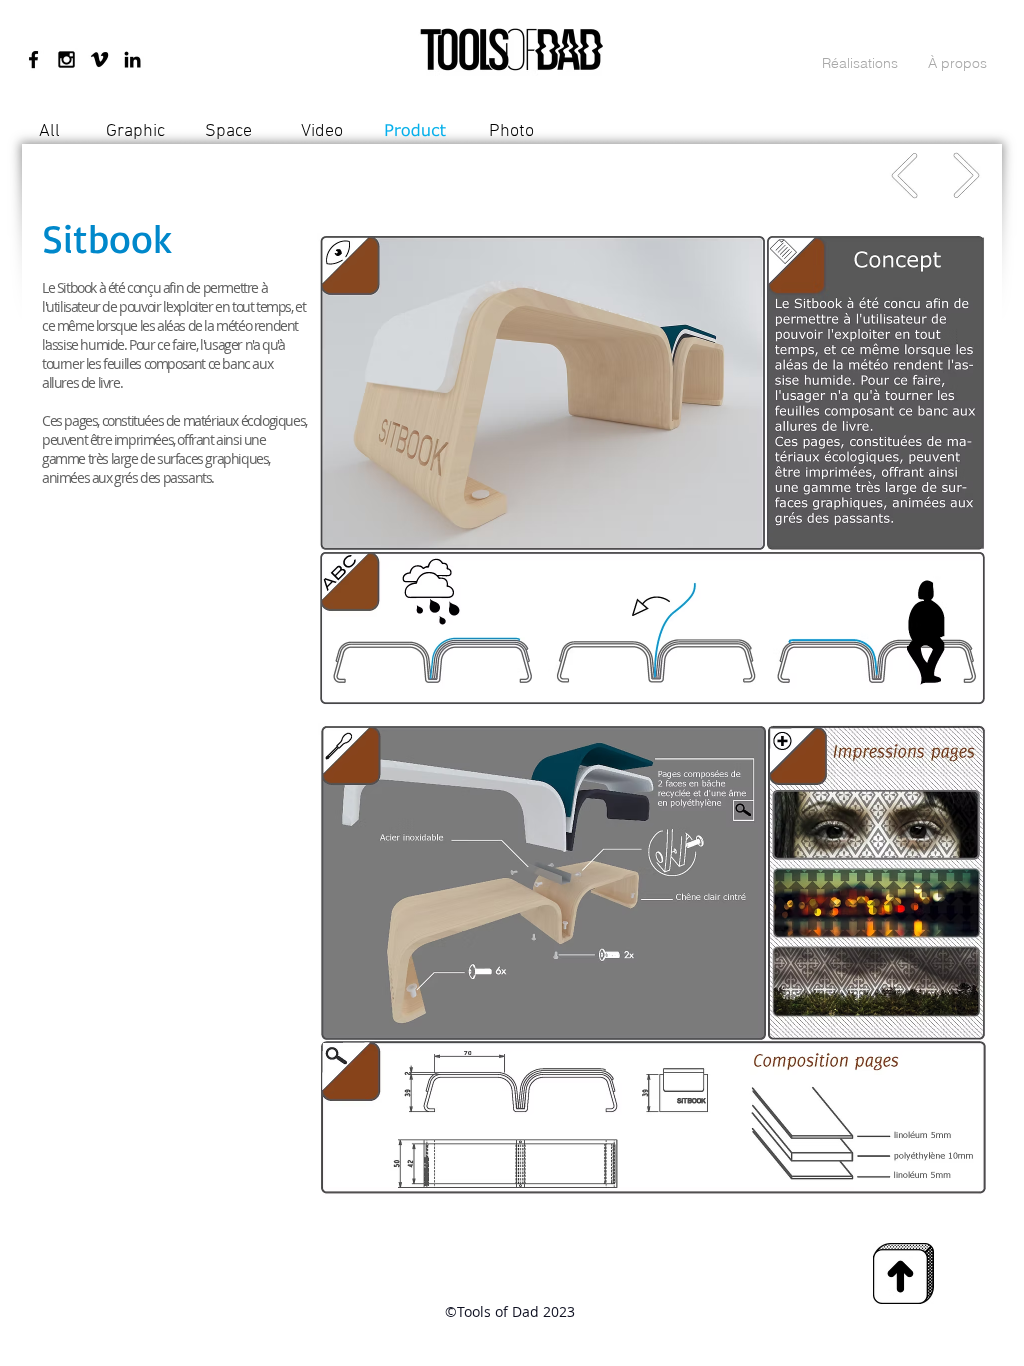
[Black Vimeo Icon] (99, 59)
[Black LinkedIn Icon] (132, 59)
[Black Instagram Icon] (66, 59)
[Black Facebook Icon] (33, 59)
